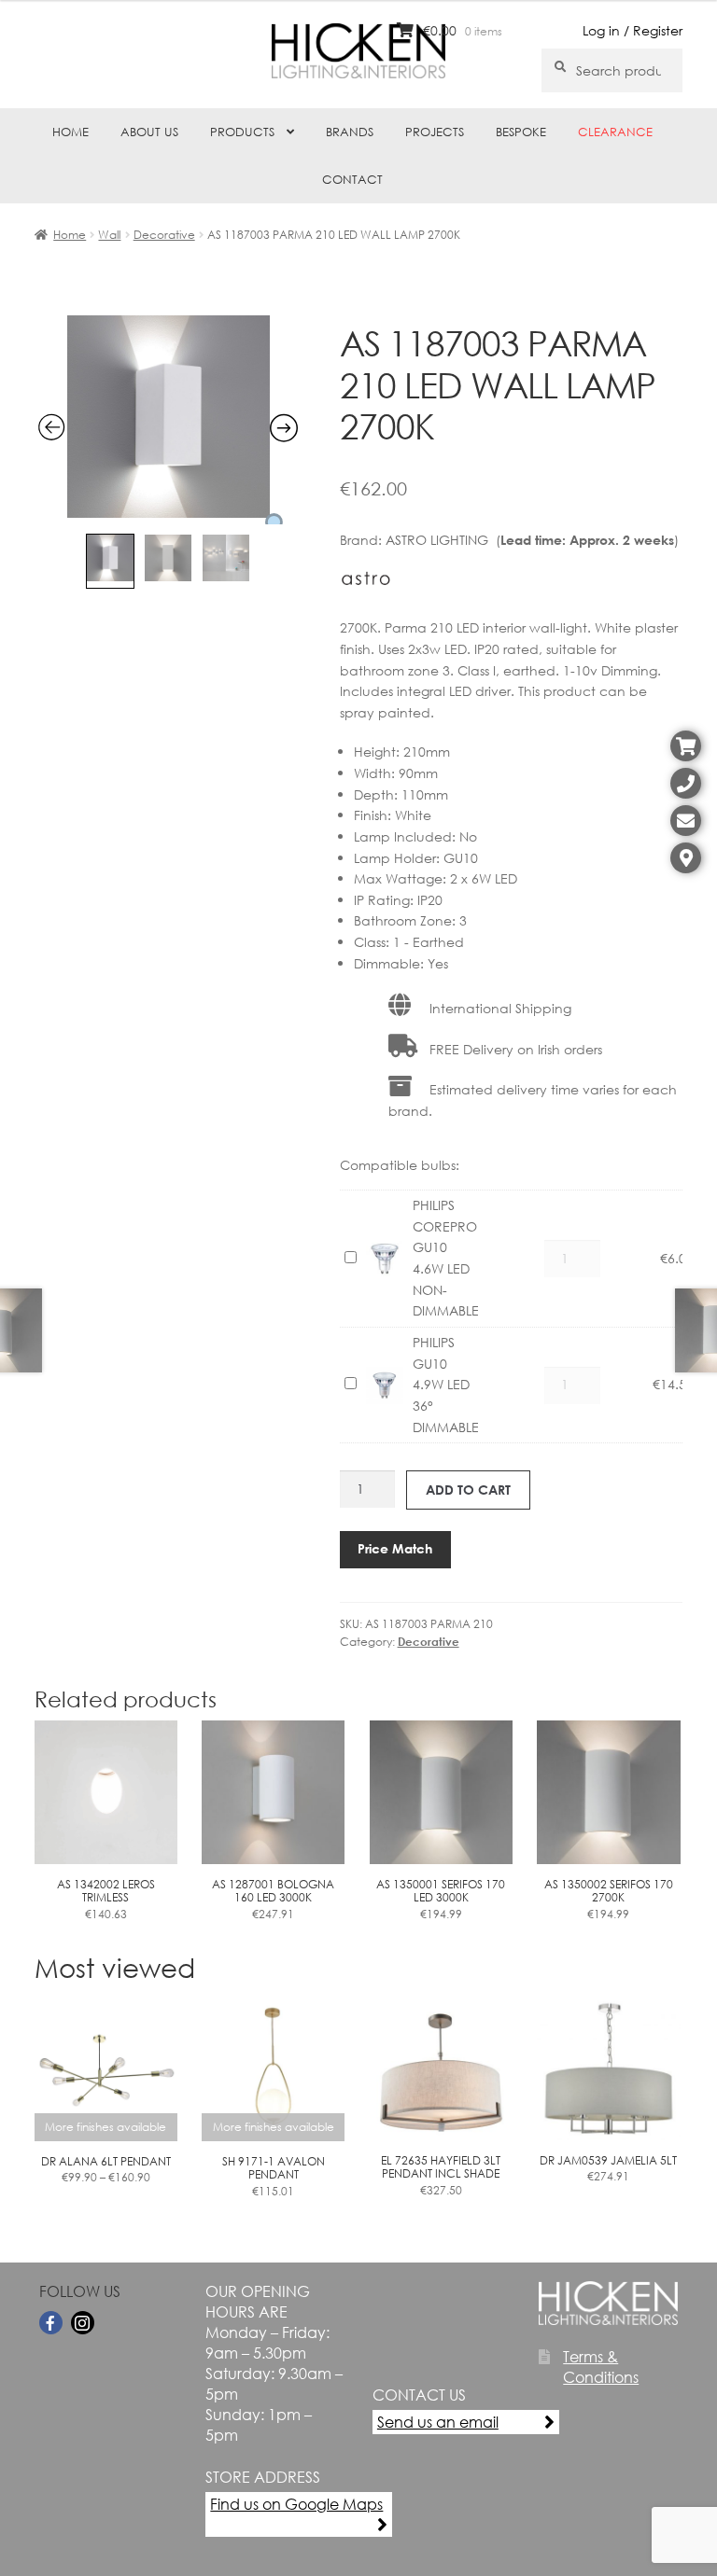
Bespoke (521, 132)
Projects (435, 132)
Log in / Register (633, 30)
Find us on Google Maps (296, 2504)
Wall (109, 235)
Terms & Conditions (601, 2367)
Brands (350, 132)
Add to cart (468, 1490)
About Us (149, 132)
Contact (352, 180)
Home (70, 132)
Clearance (615, 132)
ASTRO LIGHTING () (532, 540)
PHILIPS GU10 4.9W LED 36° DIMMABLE (446, 1385)
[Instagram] (83, 2323)
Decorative (164, 235)
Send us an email (438, 2422)
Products (242, 132)
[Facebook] (51, 2323)
